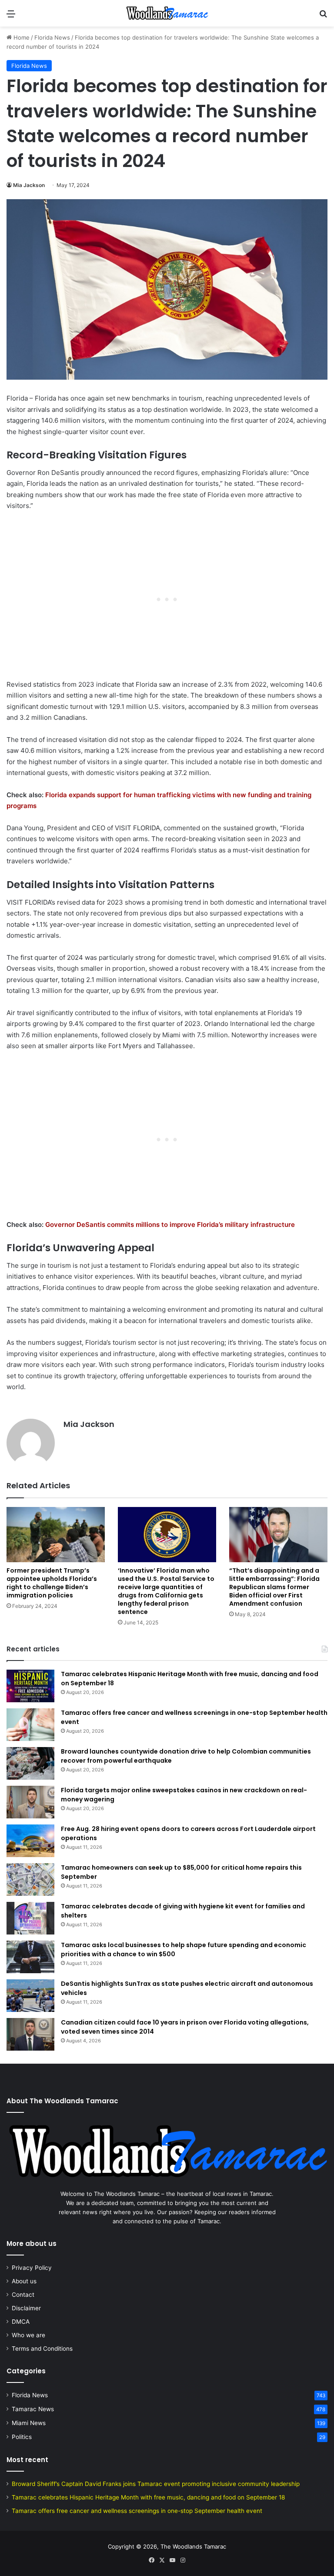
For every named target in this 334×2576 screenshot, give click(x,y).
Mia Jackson (29, 185)
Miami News (29, 2423)
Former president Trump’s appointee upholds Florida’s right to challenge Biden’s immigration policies (52, 1583)
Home (21, 37)
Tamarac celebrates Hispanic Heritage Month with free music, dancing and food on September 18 (148, 2497)
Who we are (28, 2335)
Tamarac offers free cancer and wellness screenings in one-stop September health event (137, 2511)
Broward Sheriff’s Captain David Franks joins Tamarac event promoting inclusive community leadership (156, 2484)
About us (24, 2281)
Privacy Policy (32, 2268)
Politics (22, 2437)
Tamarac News (33, 2409)
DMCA (21, 2322)
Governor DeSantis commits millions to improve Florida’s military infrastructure (170, 1225)
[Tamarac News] (167, 13)
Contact (23, 2295)
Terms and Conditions (42, 2349)
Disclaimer (26, 2308)
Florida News (52, 37)
